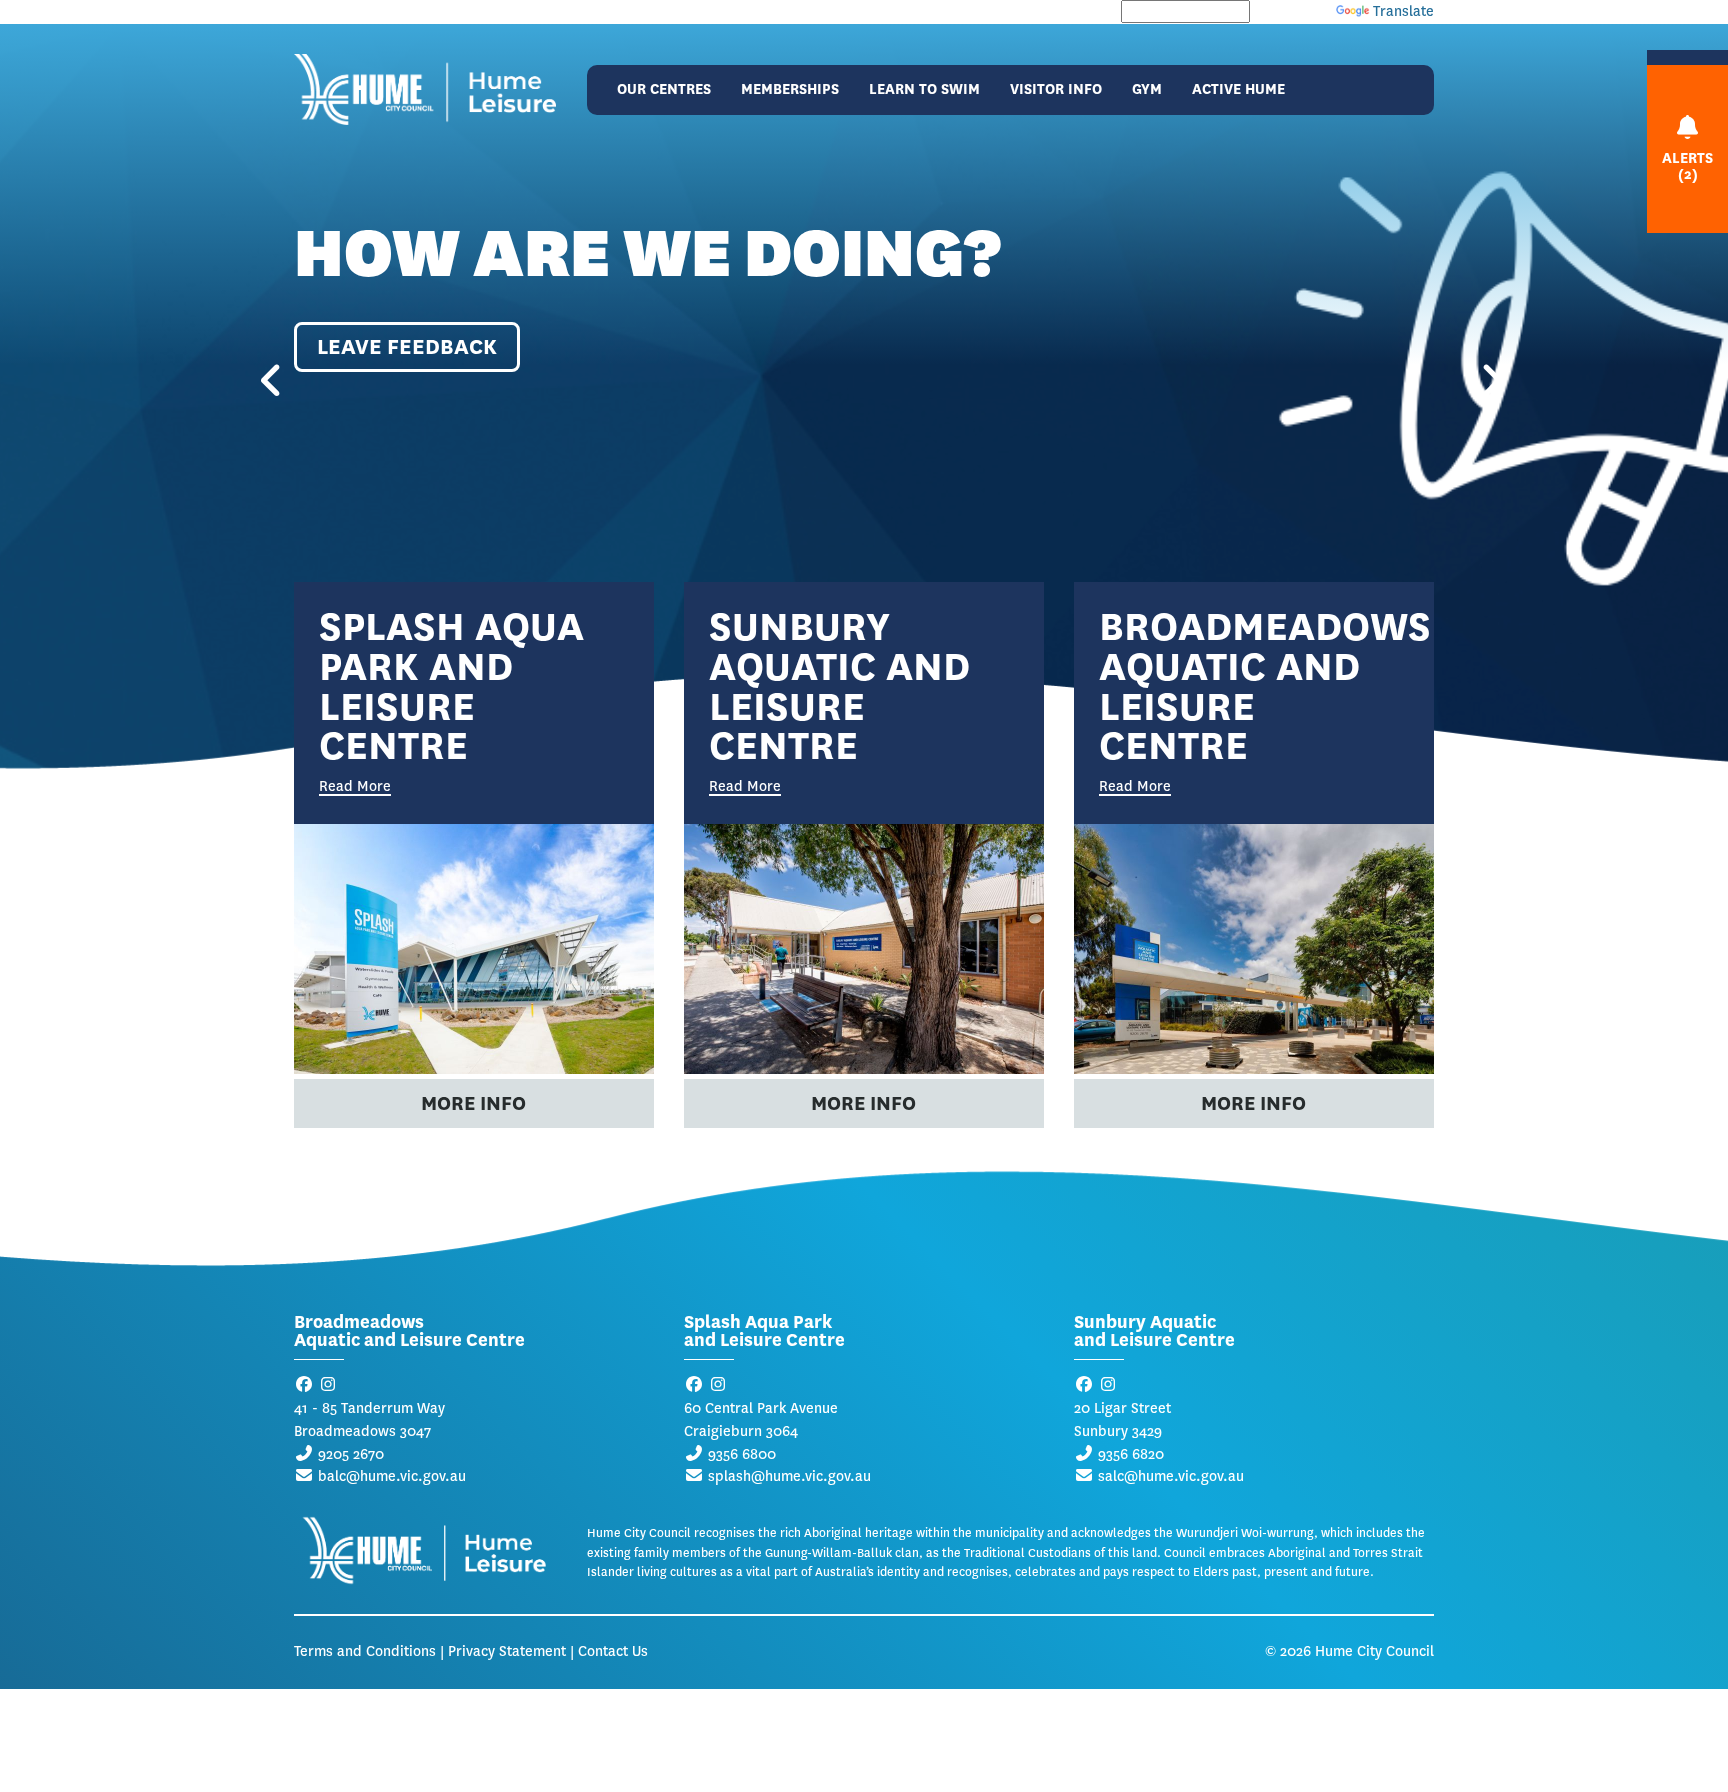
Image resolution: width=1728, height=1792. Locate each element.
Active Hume (1238, 89)
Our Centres (664, 89)
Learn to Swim (924, 89)
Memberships (790, 89)
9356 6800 (742, 1454)
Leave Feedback (407, 346)
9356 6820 (1131, 1454)
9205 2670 (351, 1454)
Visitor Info (1056, 89)
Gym (1147, 89)
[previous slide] (254, 384)
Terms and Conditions (365, 1651)
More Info (473, 1103)
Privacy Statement (507, 1651)
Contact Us (613, 1651)
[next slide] (1474, 384)
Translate (1403, 11)
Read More (355, 788)
